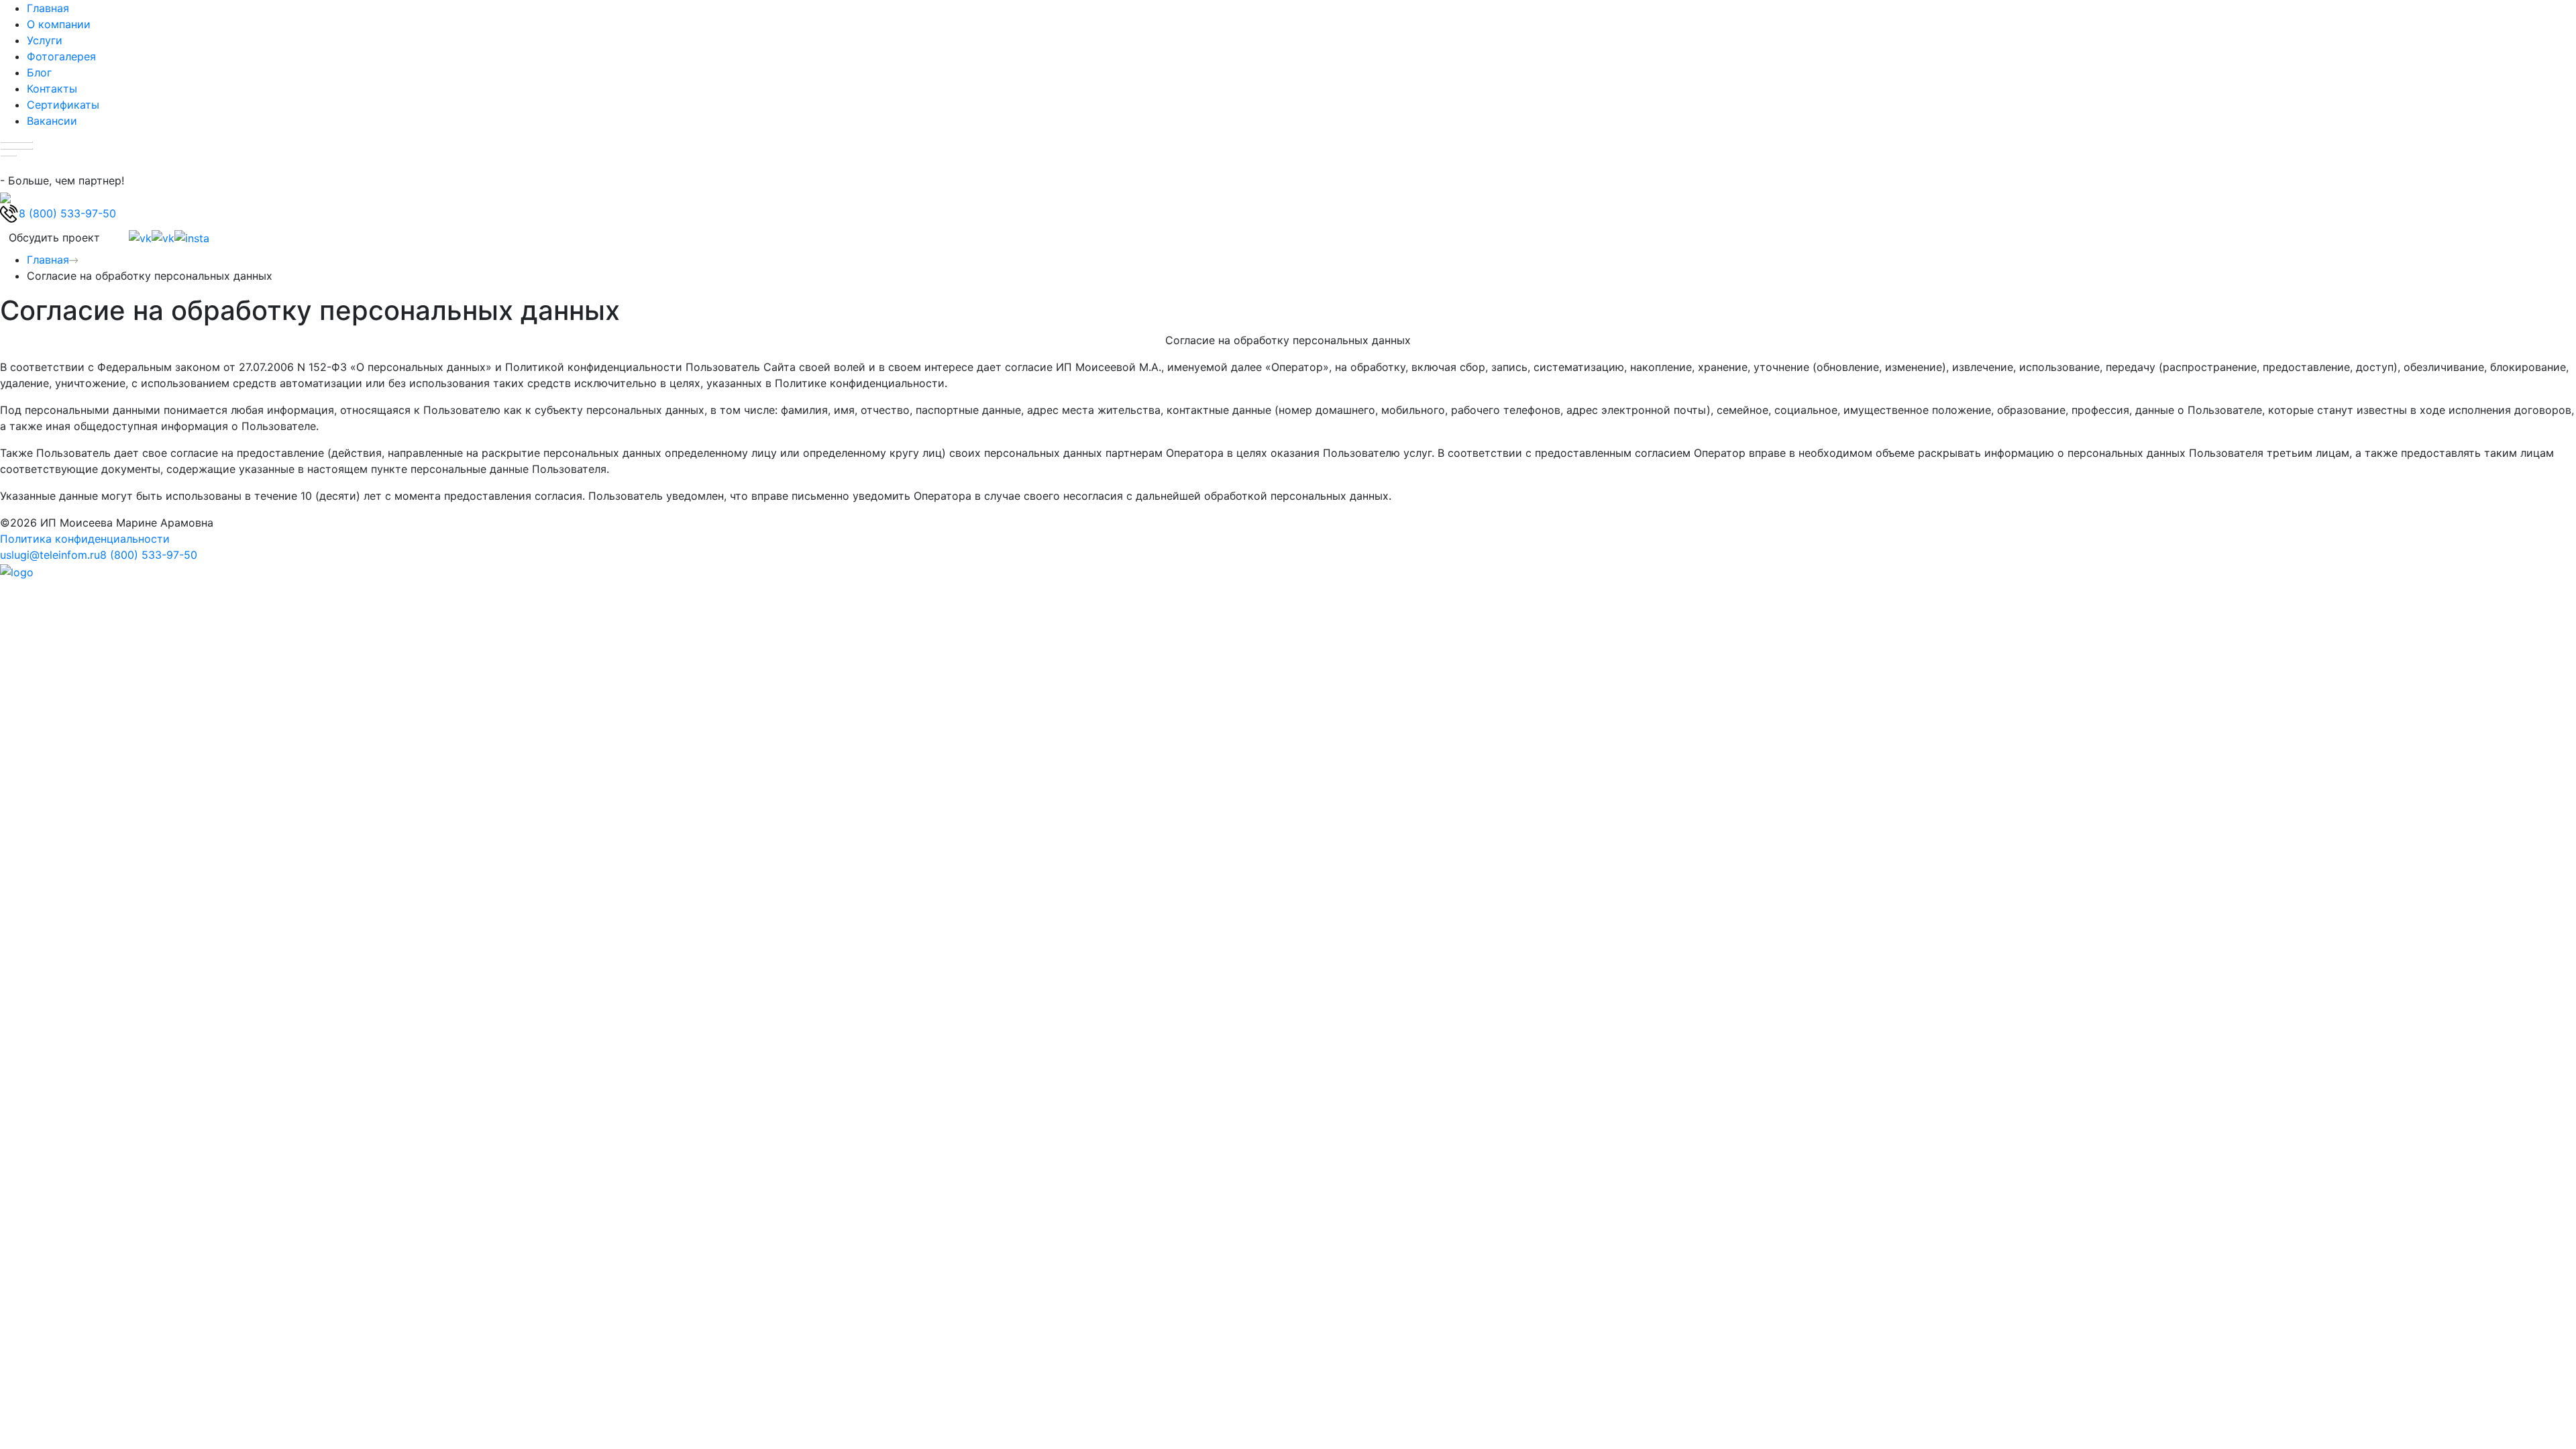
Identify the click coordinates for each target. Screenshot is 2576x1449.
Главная (48, 8)
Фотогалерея (61, 56)
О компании (59, 24)
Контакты (52, 89)
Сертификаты (63, 105)
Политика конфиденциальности (85, 539)
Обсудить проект (54, 237)
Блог (39, 72)
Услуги (45, 40)
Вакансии (52, 121)
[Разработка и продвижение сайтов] (17, 571)
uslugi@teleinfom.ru (50, 555)
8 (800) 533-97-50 (149, 555)
